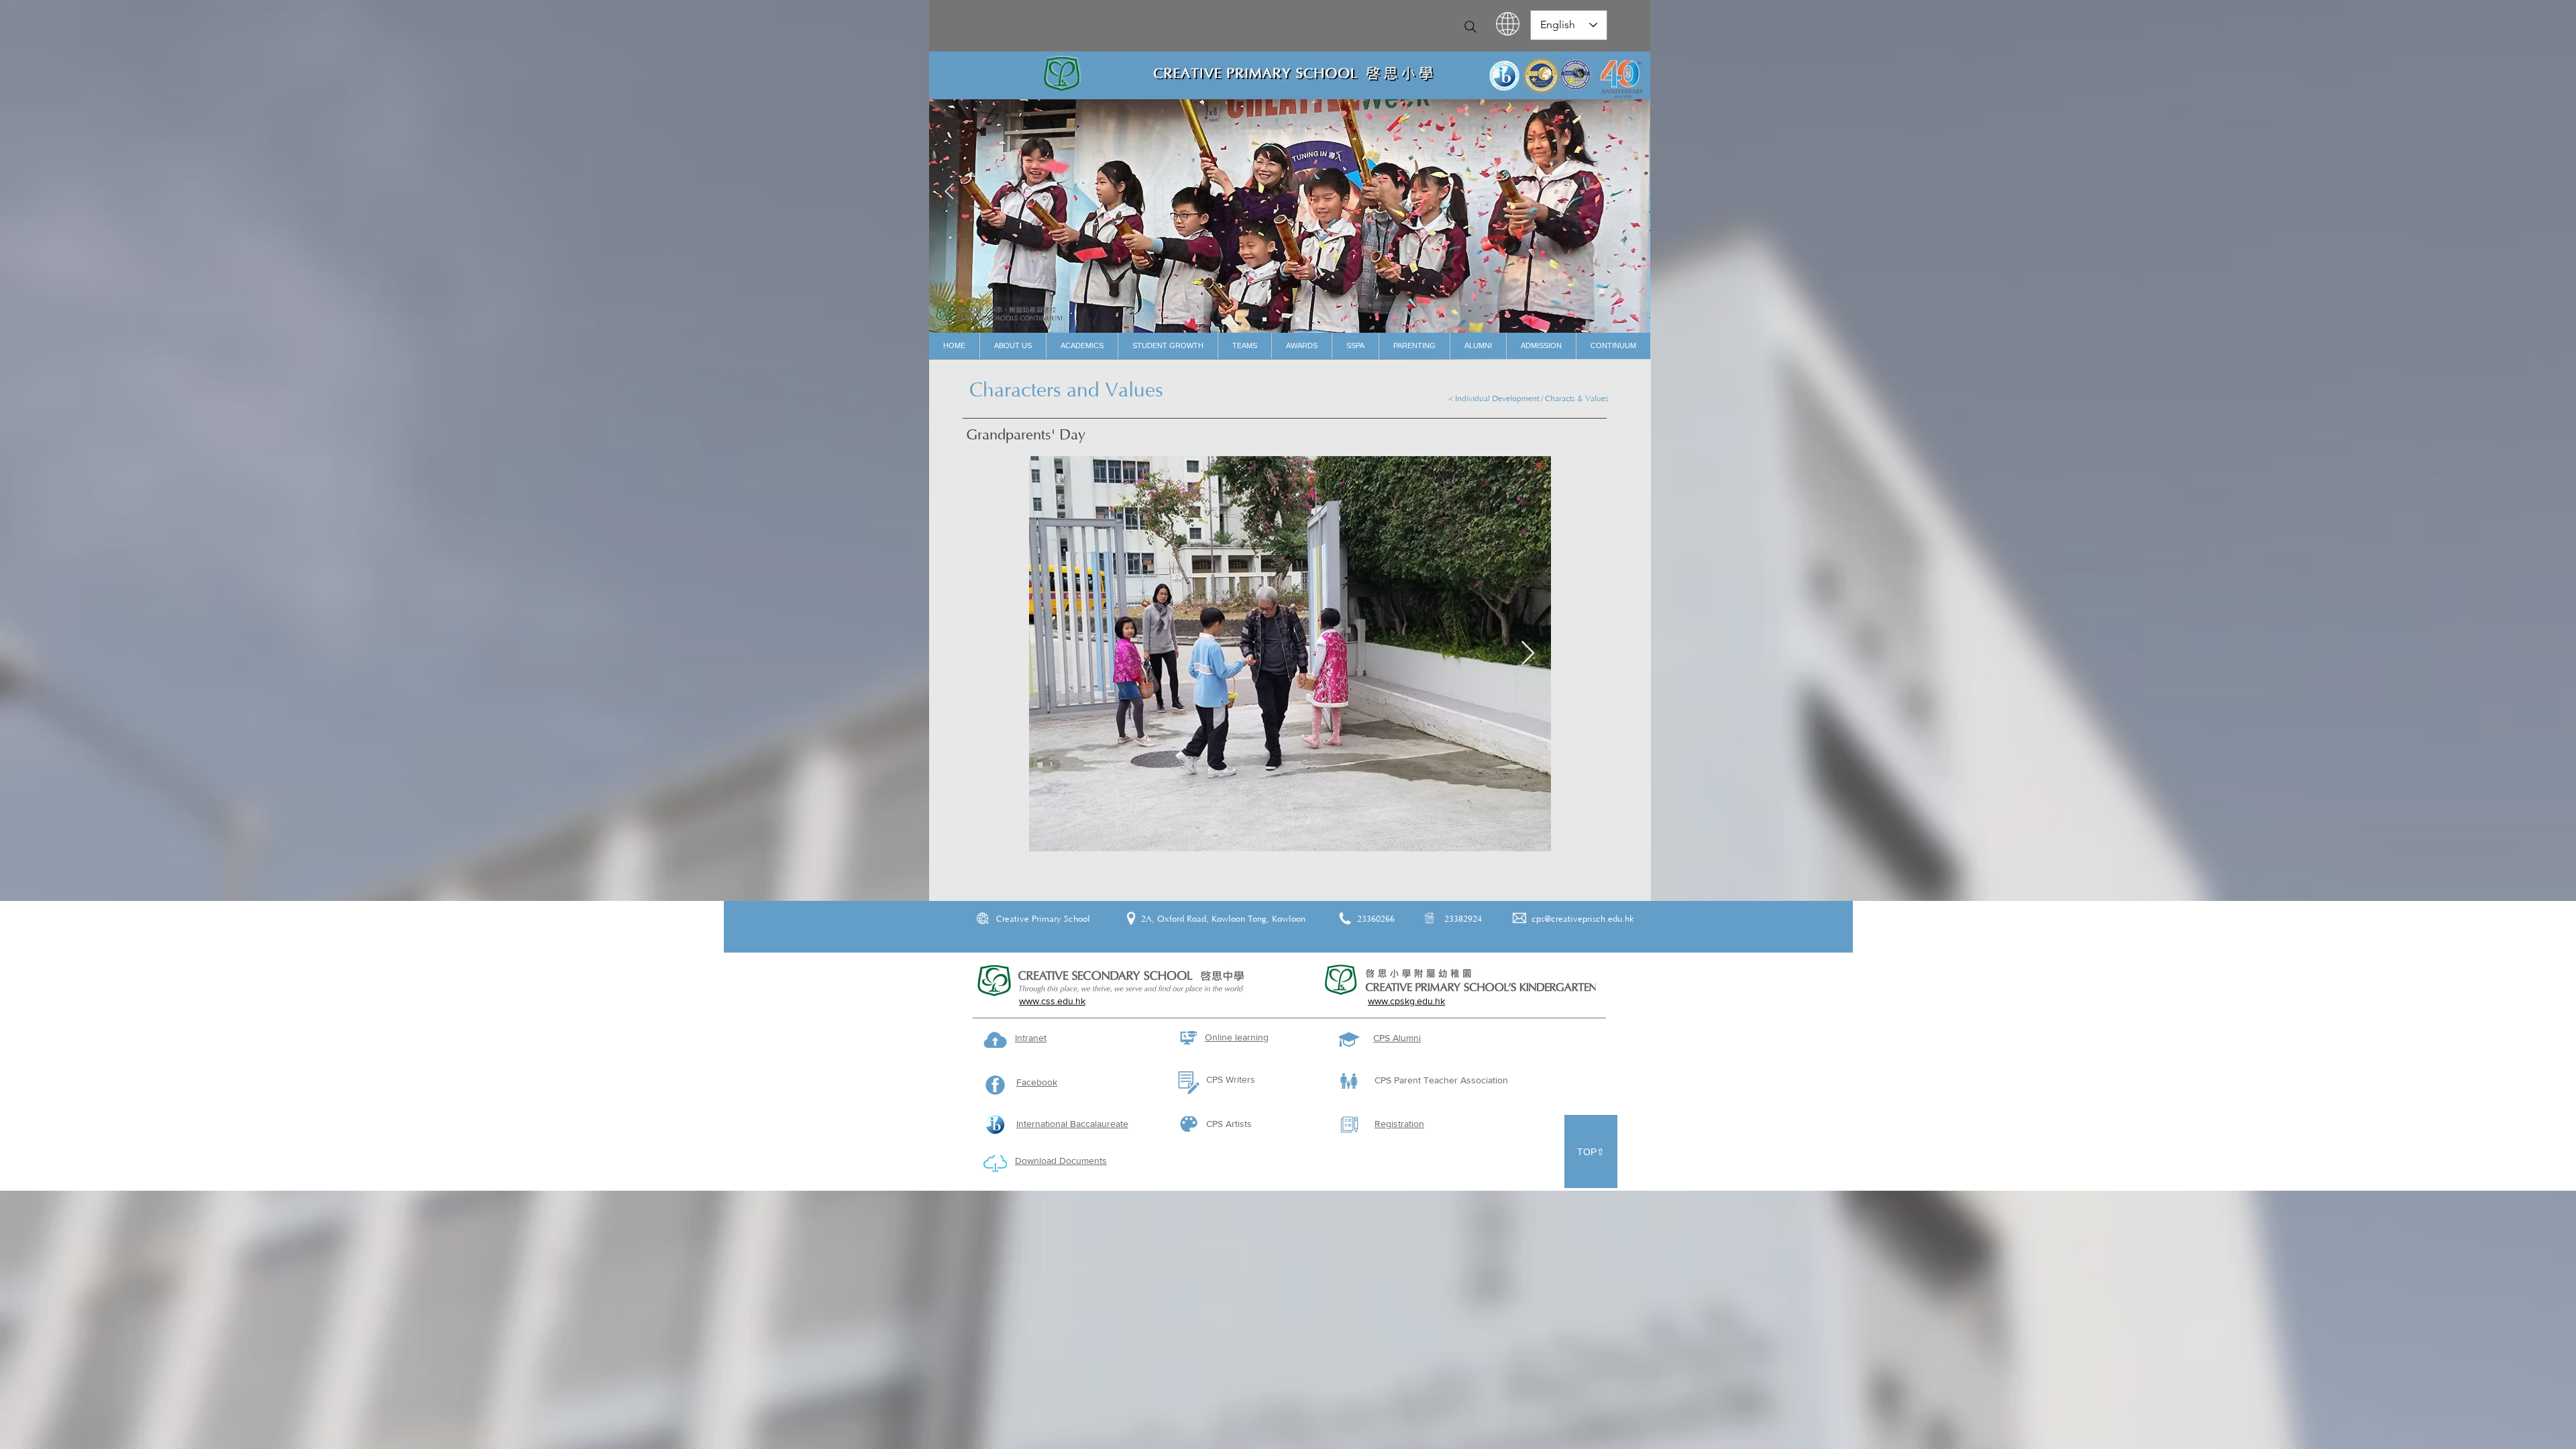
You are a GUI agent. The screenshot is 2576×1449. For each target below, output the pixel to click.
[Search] (1470, 27)
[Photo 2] (1298, 319)
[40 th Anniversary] (1265, 319)
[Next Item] (1528, 654)
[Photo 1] (1281, 319)
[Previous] (949, 192)
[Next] (1630, 192)
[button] (1013, 346)
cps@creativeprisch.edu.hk (1583, 919)
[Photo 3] (1315, 319)
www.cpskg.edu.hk (1406, 1001)
